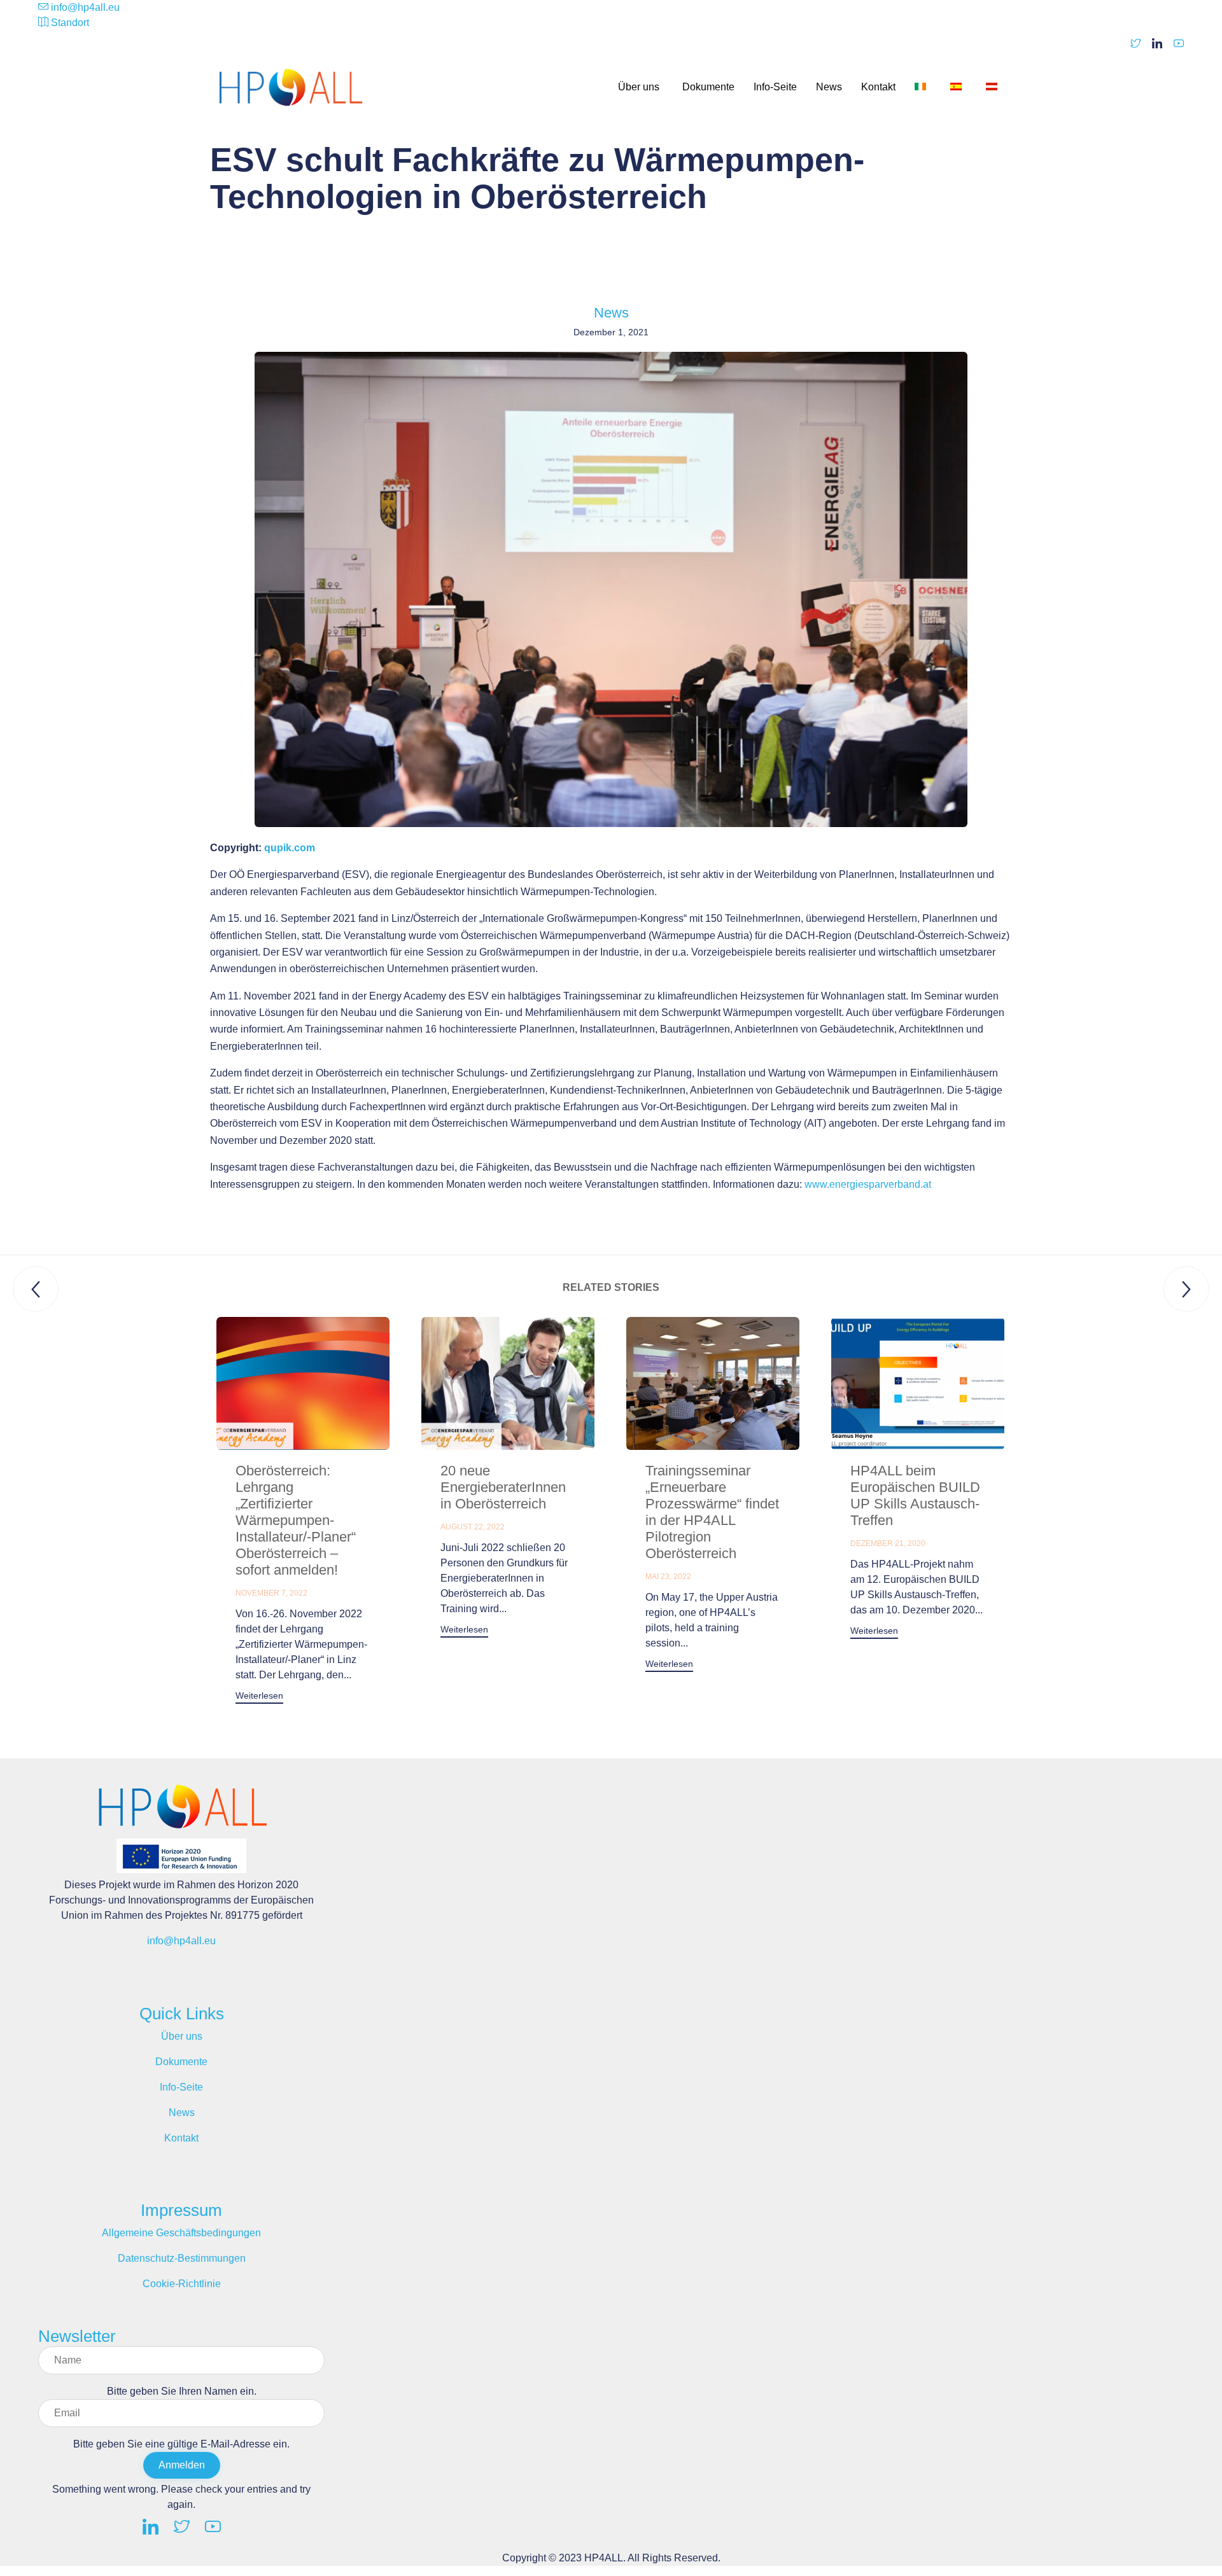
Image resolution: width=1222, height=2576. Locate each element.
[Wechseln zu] (923, 87)
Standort (70, 23)
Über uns (639, 87)
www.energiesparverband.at (868, 1184)
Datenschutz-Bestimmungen (182, 2258)
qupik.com (290, 848)
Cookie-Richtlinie (182, 2284)
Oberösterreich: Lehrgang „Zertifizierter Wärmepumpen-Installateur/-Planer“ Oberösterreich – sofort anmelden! (296, 1520)
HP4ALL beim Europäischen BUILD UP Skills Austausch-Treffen (915, 1495)
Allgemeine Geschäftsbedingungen (181, 2233)
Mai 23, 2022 (668, 1577)
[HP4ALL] (293, 87)
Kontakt (878, 87)
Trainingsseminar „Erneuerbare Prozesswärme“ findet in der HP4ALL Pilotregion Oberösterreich (712, 1512)
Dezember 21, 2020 (888, 1543)
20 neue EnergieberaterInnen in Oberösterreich (503, 1487)
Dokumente (708, 87)
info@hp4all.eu (85, 7)
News (829, 87)
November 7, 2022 (271, 1593)
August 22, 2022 (473, 1527)
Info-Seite (775, 87)
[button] (259, 1697)
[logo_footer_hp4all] (181, 1831)
